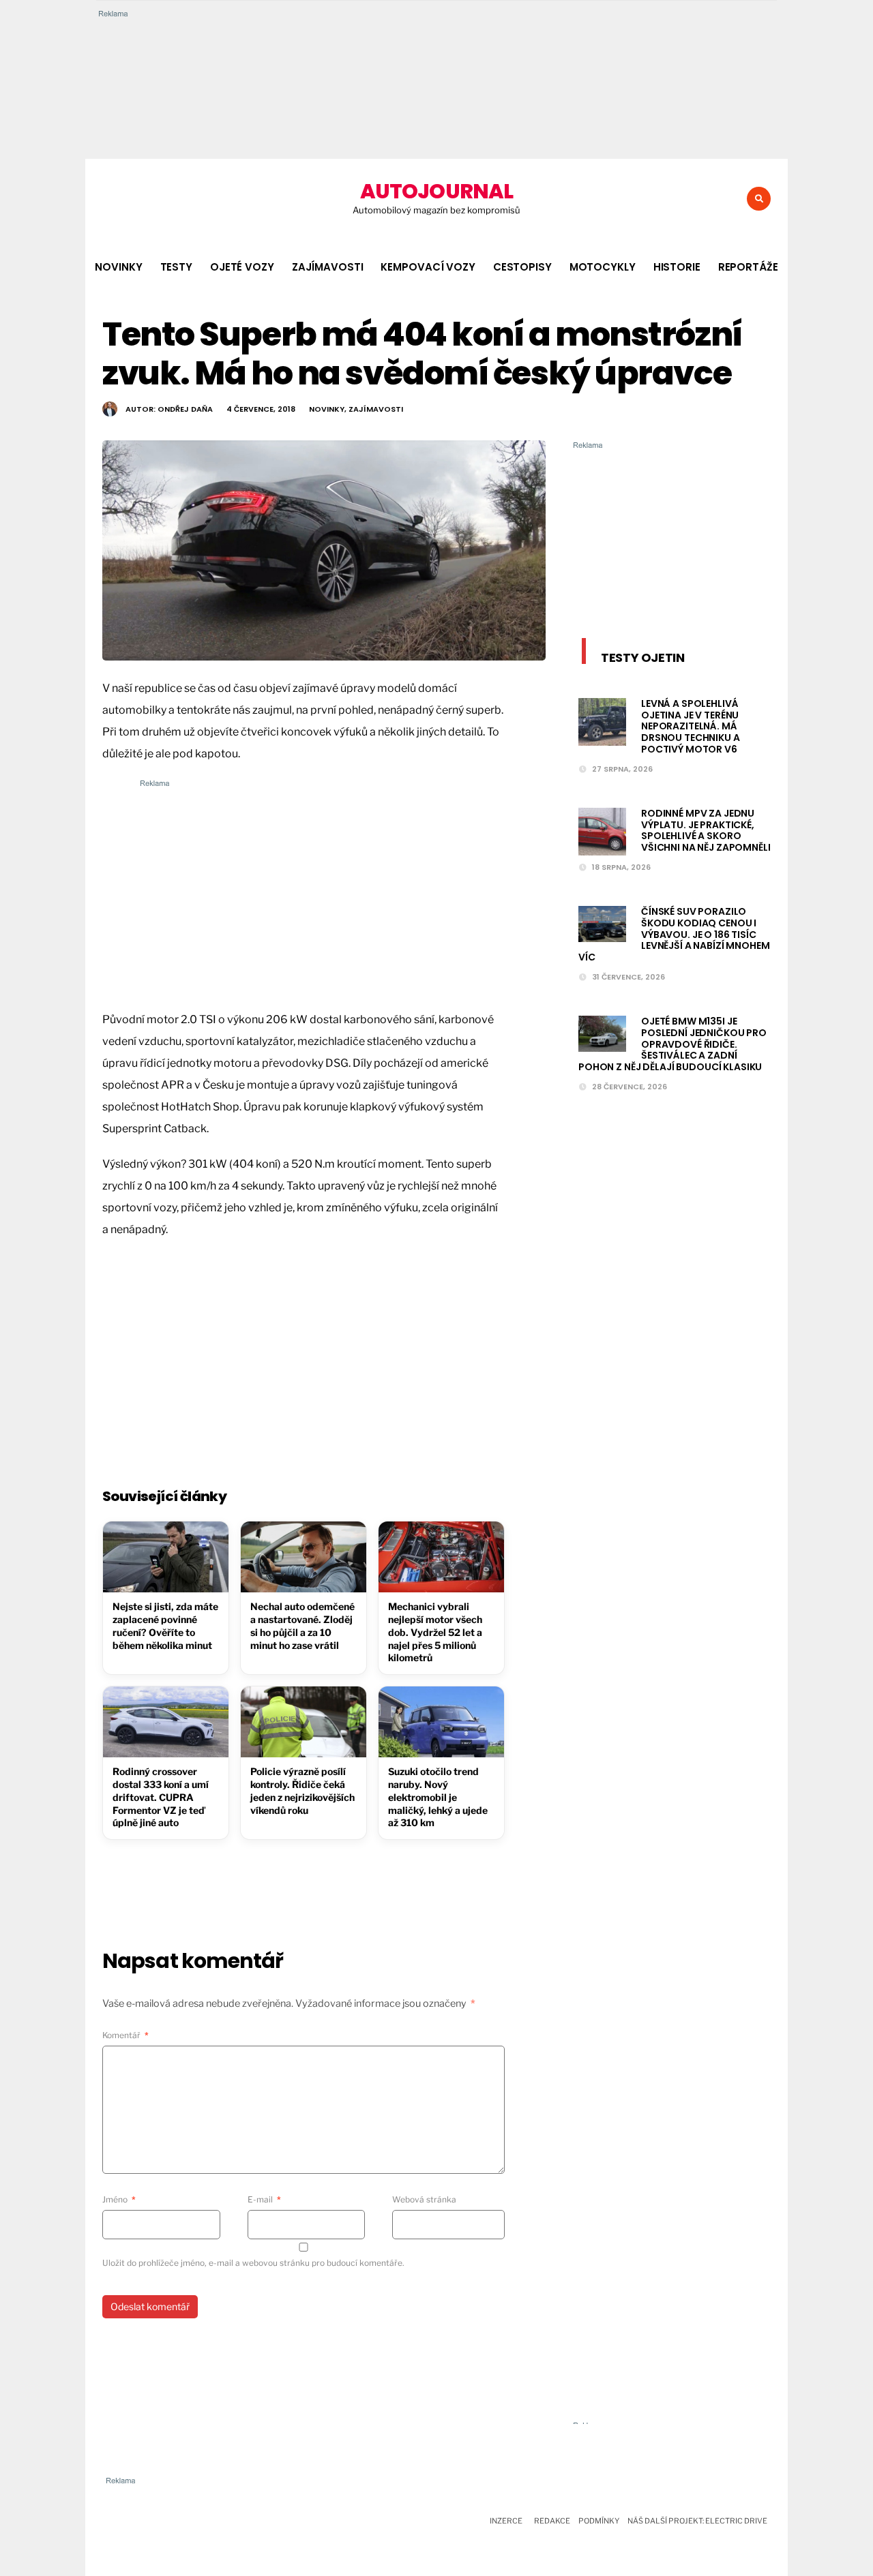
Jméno (119, 2199)
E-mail (264, 2199)
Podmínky (599, 2521)
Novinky (118, 267)
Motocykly (603, 267)
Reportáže (748, 267)
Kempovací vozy (428, 267)
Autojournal (436, 191)
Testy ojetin (643, 657)
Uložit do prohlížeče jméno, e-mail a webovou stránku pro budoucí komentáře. (253, 2263)
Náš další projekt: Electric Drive (697, 2521)
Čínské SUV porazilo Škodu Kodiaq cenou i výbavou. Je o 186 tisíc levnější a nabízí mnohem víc (674, 934)
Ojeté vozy (242, 267)
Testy (176, 267)
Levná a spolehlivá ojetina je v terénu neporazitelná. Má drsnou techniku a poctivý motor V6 (691, 726)
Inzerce (506, 2521)
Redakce (552, 2521)
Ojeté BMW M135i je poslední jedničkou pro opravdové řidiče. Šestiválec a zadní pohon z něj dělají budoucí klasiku (672, 1044)
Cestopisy (522, 267)
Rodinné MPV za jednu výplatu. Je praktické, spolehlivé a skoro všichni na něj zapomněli (706, 830)
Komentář (125, 2035)
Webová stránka (424, 2199)
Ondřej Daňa (185, 409)
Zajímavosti (328, 267)
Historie (677, 267)
